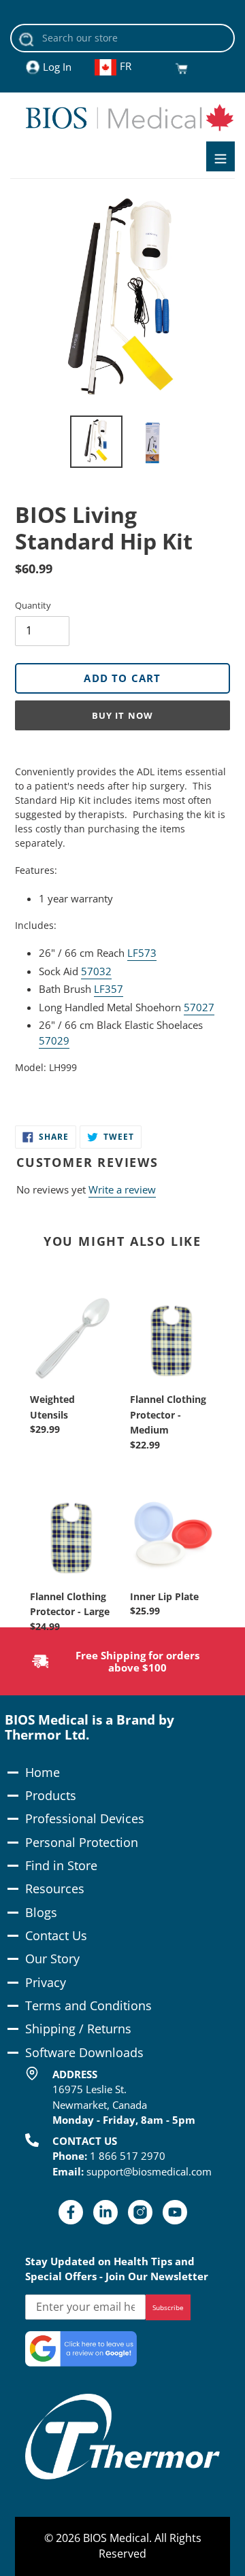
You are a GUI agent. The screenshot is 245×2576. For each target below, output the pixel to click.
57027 (199, 1007)
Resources (55, 1888)
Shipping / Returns (78, 2029)
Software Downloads (84, 2052)
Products (51, 1795)
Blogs (41, 1912)
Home (43, 1772)
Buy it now (122, 715)
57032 (96, 971)
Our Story (52, 1959)
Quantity (33, 605)
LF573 (142, 953)
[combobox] (122, 38)
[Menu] (220, 156)
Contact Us (56, 1935)
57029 (54, 1040)
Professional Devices (85, 1818)
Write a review (122, 1189)
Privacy (46, 1982)
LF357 (109, 989)
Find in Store (61, 1865)
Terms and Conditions (88, 2005)
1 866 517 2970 (128, 2156)
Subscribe (168, 2307)
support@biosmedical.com (149, 2171)
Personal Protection (82, 1842)
